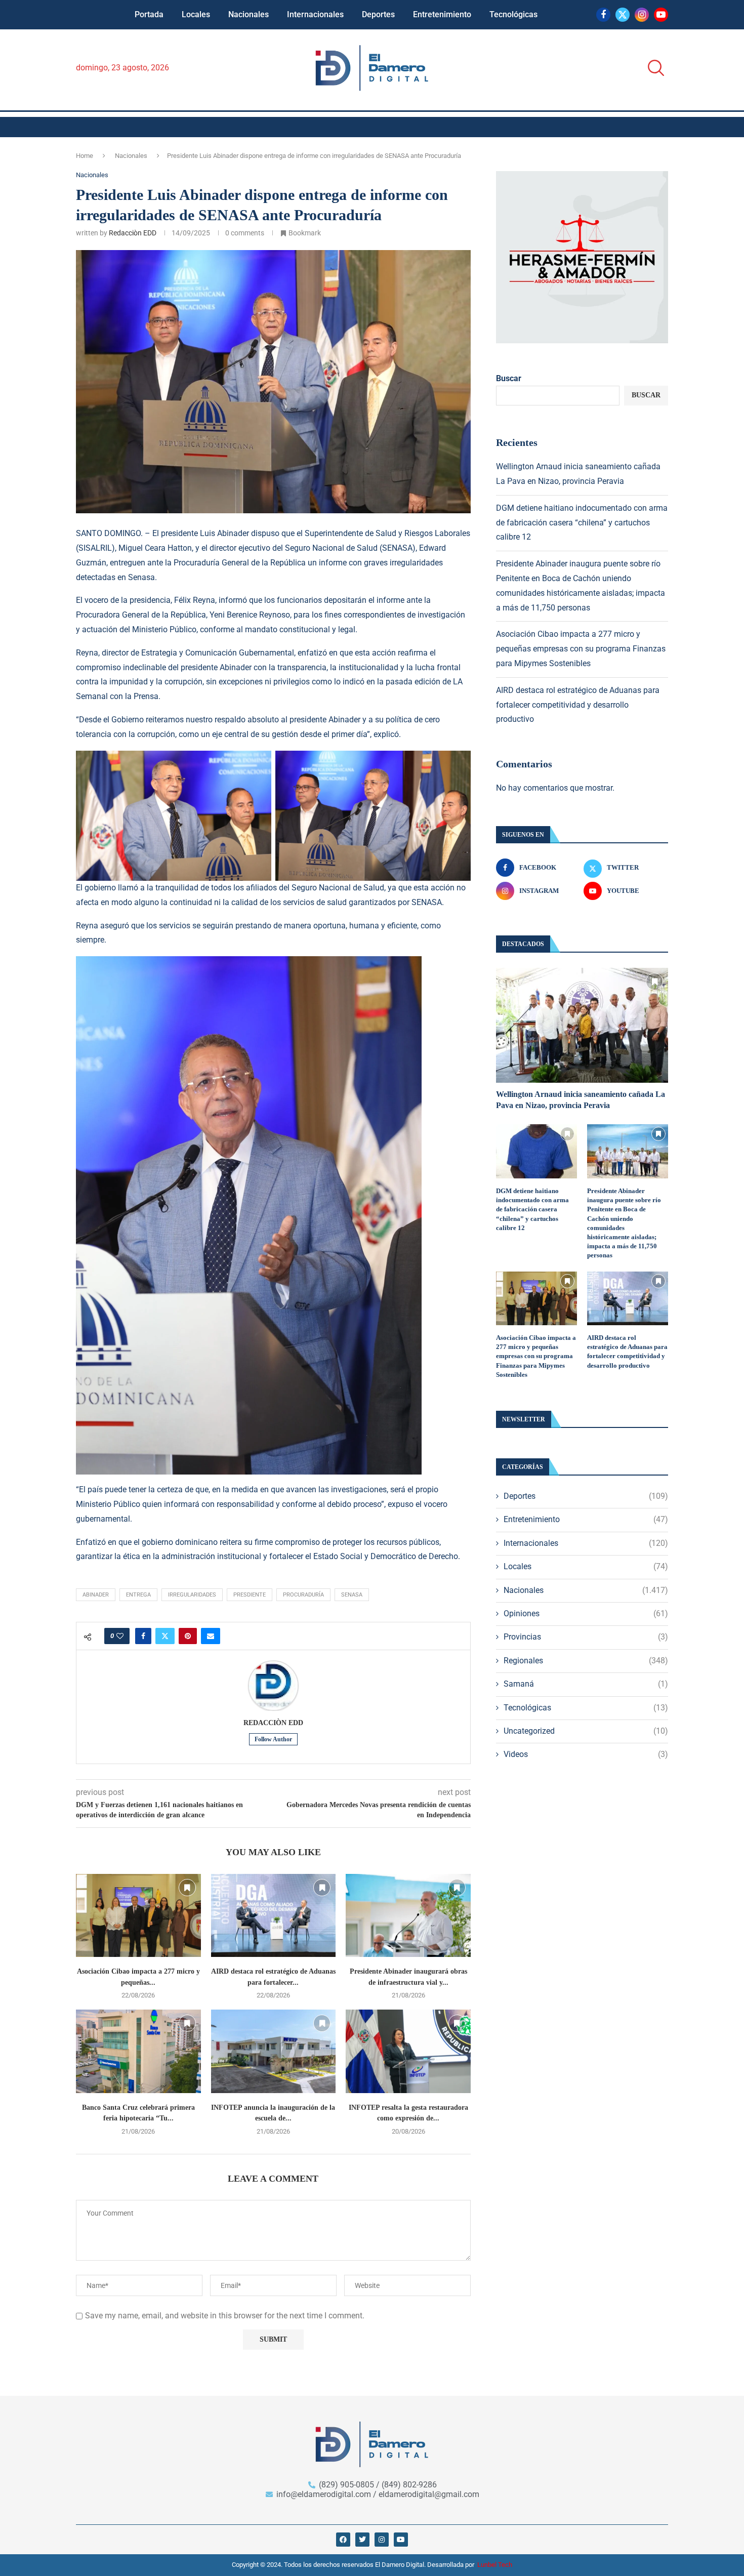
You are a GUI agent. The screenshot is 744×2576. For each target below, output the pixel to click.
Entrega (138, 1595)
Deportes (378, 14)
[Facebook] (603, 15)
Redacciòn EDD (133, 233)
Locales (196, 14)
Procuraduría (303, 1595)
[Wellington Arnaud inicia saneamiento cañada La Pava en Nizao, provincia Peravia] (582, 1025)
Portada (149, 14)
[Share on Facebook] (143, 1636)
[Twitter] (623, 15)
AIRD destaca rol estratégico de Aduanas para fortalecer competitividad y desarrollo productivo (578, 705)
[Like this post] (120, 1636)
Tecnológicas (513, 14)
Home (85, 156)
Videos (586, 1754)
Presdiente (250, 1595)
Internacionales (315, 14)
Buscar (509, 378)
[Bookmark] (187, 1888)
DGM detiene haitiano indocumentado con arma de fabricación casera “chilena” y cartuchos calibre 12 (582, 523)
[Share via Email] (211, 1636)
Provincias (586, 1637)
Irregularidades (192, 1595)
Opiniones (586, 1613)
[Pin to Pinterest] (188, 1636)
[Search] (653, 68)
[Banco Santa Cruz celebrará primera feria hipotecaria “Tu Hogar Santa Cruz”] (138, 2051)
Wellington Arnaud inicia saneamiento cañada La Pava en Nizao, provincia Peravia (581, 1100)
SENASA (352, 1595)
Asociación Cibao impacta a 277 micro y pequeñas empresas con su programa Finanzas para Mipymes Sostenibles (581, 649)
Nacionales (249, 14)
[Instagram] (642, 15)
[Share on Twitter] (165, 1636)
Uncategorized (586, 1731)
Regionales (586, 1661)
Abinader (96, 1595)
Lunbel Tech (495, 2565)
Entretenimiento (442, 14)
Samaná (586, 1684)
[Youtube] (661, 15)
